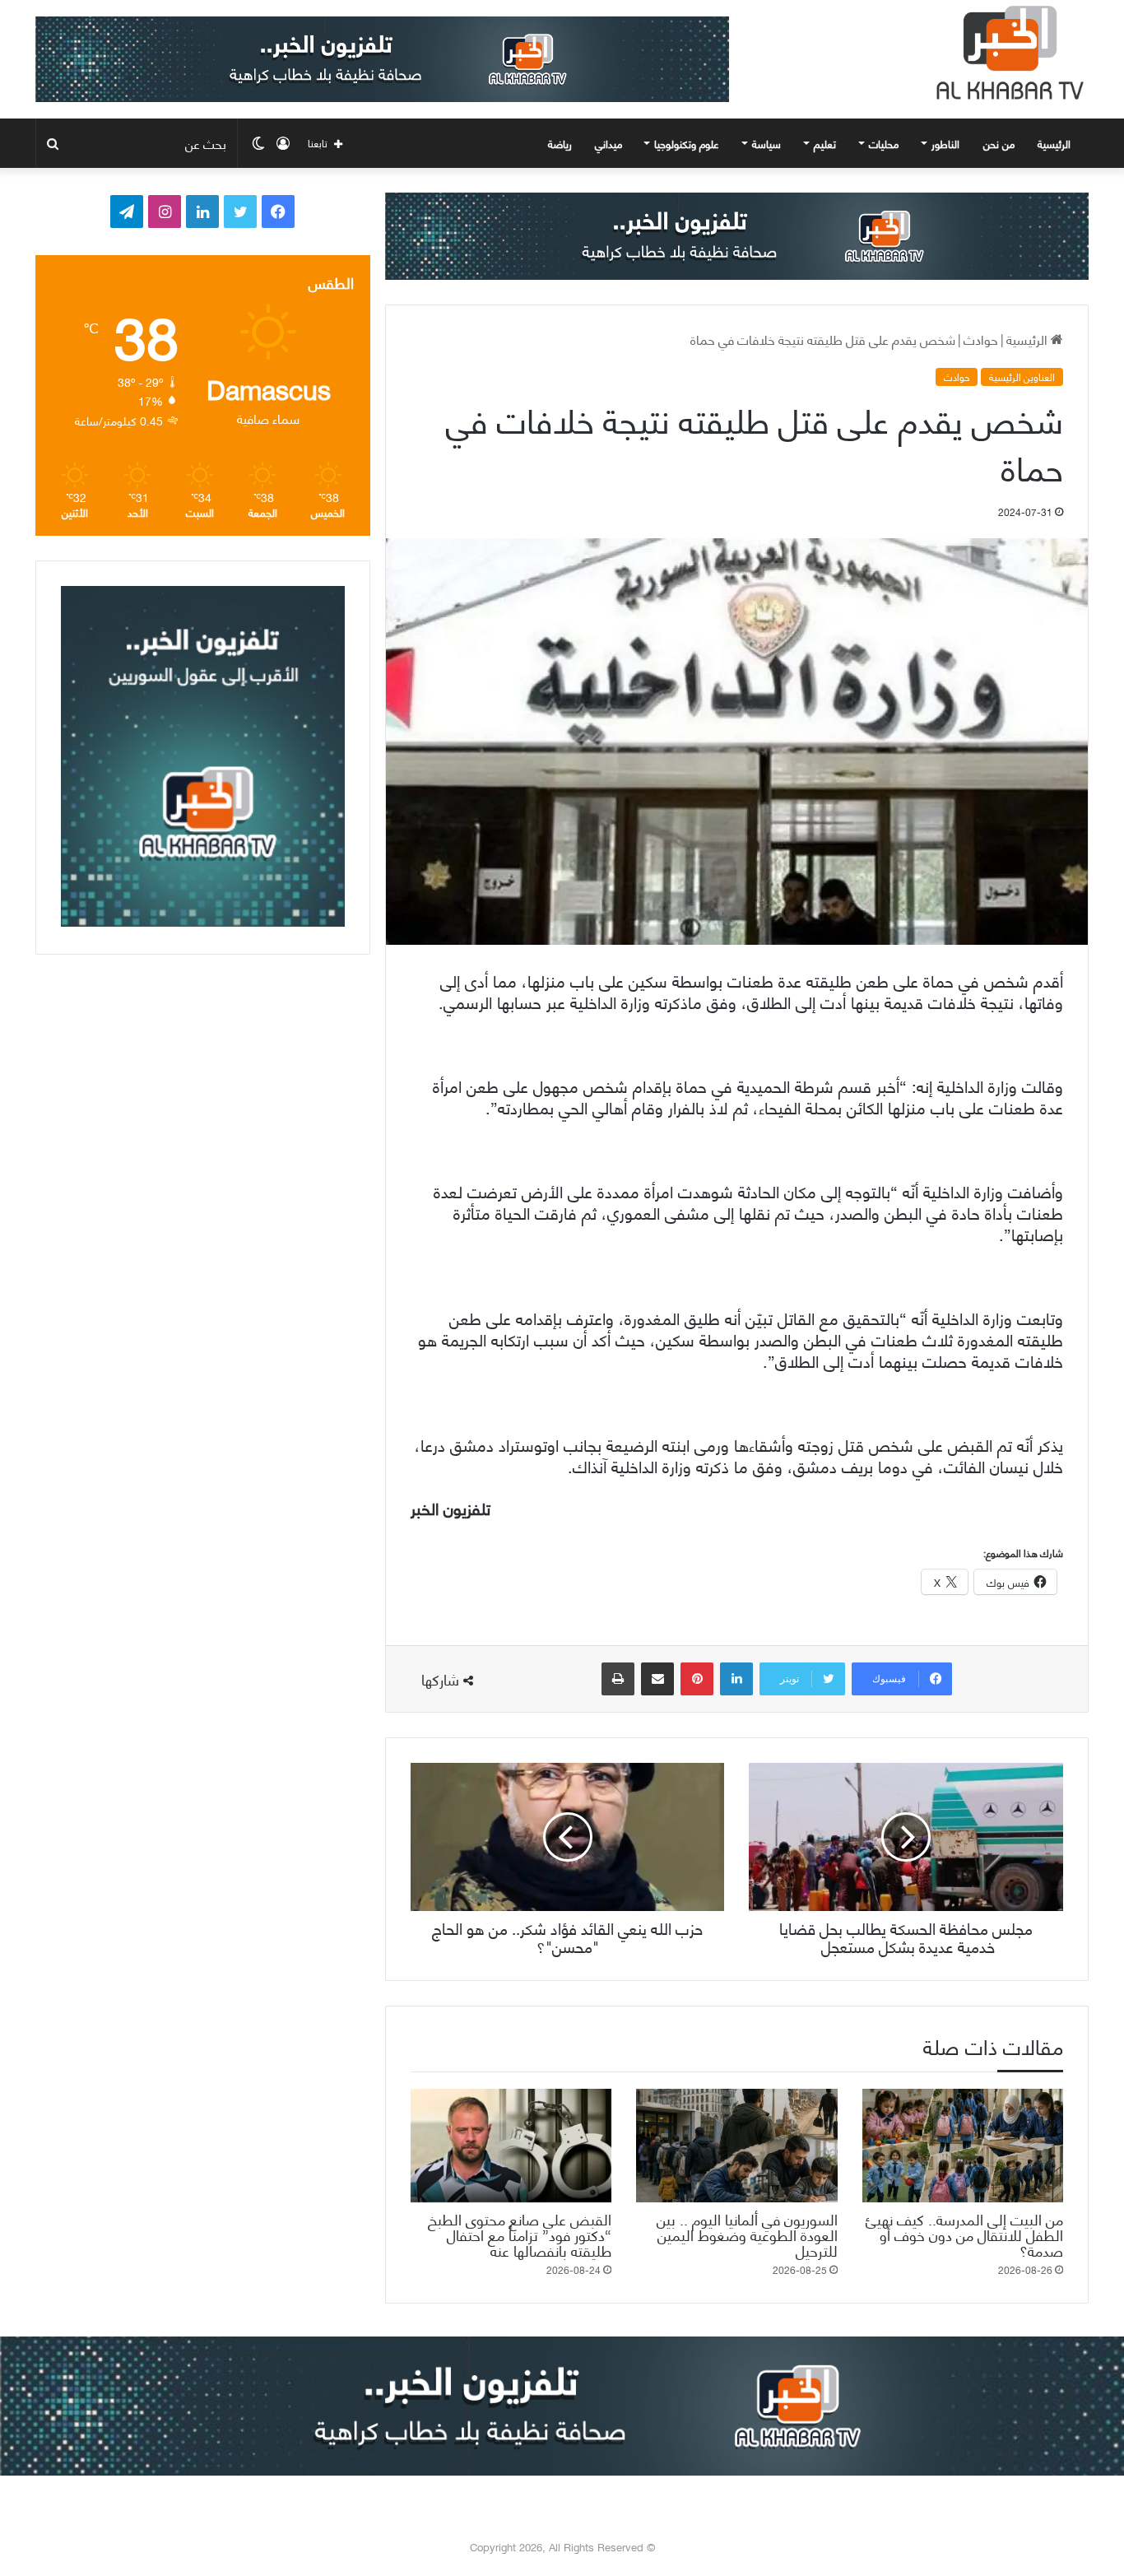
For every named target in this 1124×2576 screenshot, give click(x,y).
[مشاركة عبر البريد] (657, 1679)
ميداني (608, 143)
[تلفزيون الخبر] (1006, 53)
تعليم (825, 143)
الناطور (945, 143)
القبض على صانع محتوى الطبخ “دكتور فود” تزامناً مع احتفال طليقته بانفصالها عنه (520, 2234)
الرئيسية (1056, 143)
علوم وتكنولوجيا (687, 143)
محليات (884, 143)
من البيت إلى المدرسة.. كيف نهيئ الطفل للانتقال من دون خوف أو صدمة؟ (964, 2234)
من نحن (999, 143)
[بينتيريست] (697, 1679)
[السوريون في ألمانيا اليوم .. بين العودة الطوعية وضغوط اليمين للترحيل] (736, 2146)
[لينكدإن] (736, 1679)
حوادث (981, 339)
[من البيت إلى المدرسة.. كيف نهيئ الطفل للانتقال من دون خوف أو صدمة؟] (963, 2146)
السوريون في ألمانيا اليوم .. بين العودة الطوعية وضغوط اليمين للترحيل (747, 2234)
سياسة (766, 143)
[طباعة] (618, 1679)
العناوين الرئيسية (1022, 377)
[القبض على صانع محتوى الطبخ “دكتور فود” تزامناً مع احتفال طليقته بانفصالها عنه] (511, 2146)
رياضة (560, 143)
